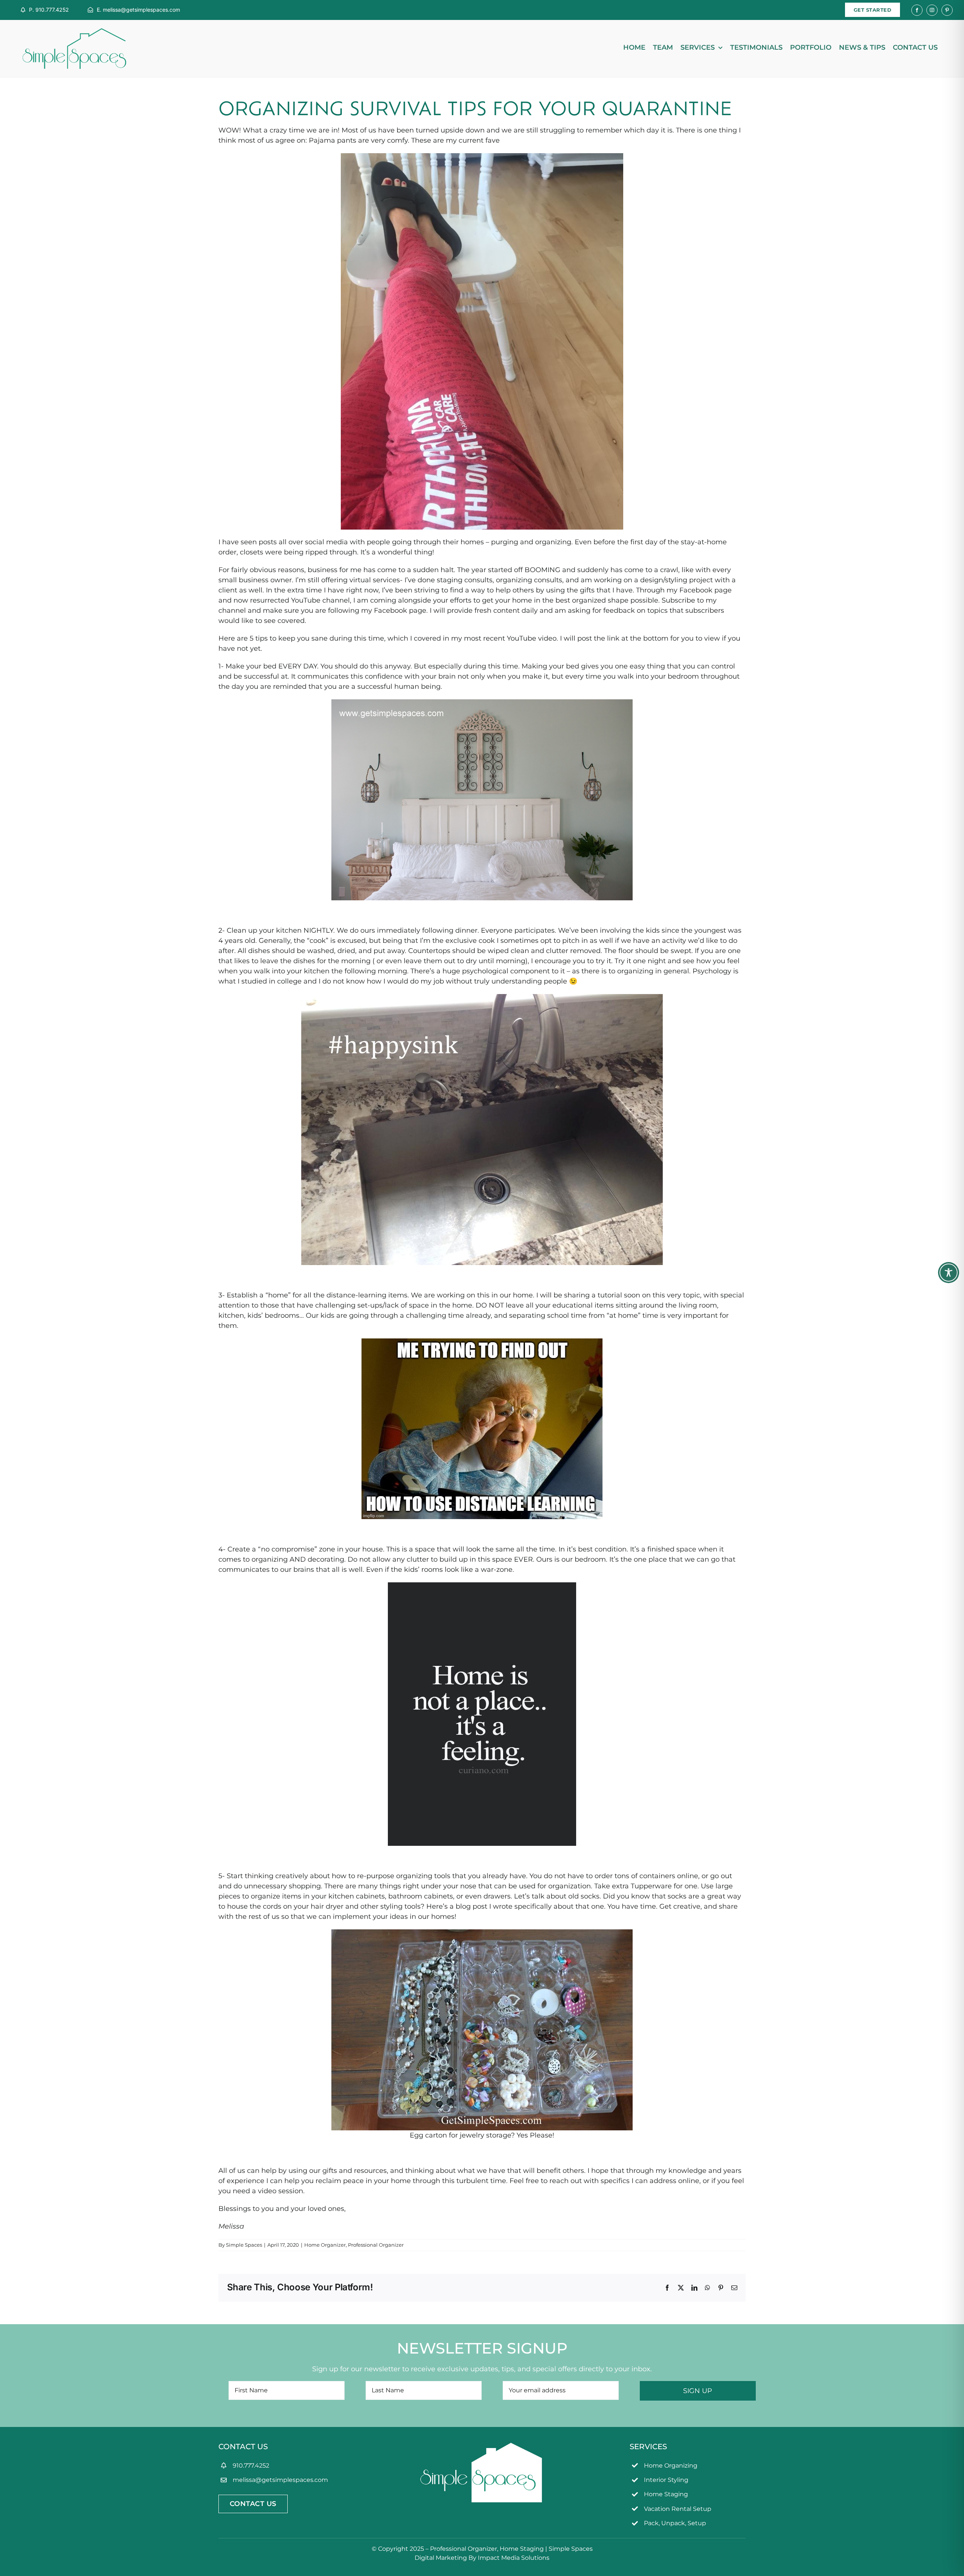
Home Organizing (671, 2466)
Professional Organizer (376, 2245)
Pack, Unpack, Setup (675, 2523)
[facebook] (917, 10)
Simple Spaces (244, 2245)
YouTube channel (320, 600)
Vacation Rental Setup (678, 2509)
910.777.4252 (251, 2466)
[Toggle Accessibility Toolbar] (949, 1273)
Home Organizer (325, 2245)
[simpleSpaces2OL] (74, 32)
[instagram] (932, 10)
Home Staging (666, 2494)
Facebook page (705, 590)
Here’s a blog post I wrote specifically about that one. (516, 1906)
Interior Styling (666, 2480)
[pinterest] (947, 10)
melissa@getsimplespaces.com (280, 2480)
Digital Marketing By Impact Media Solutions (482, 2558)
